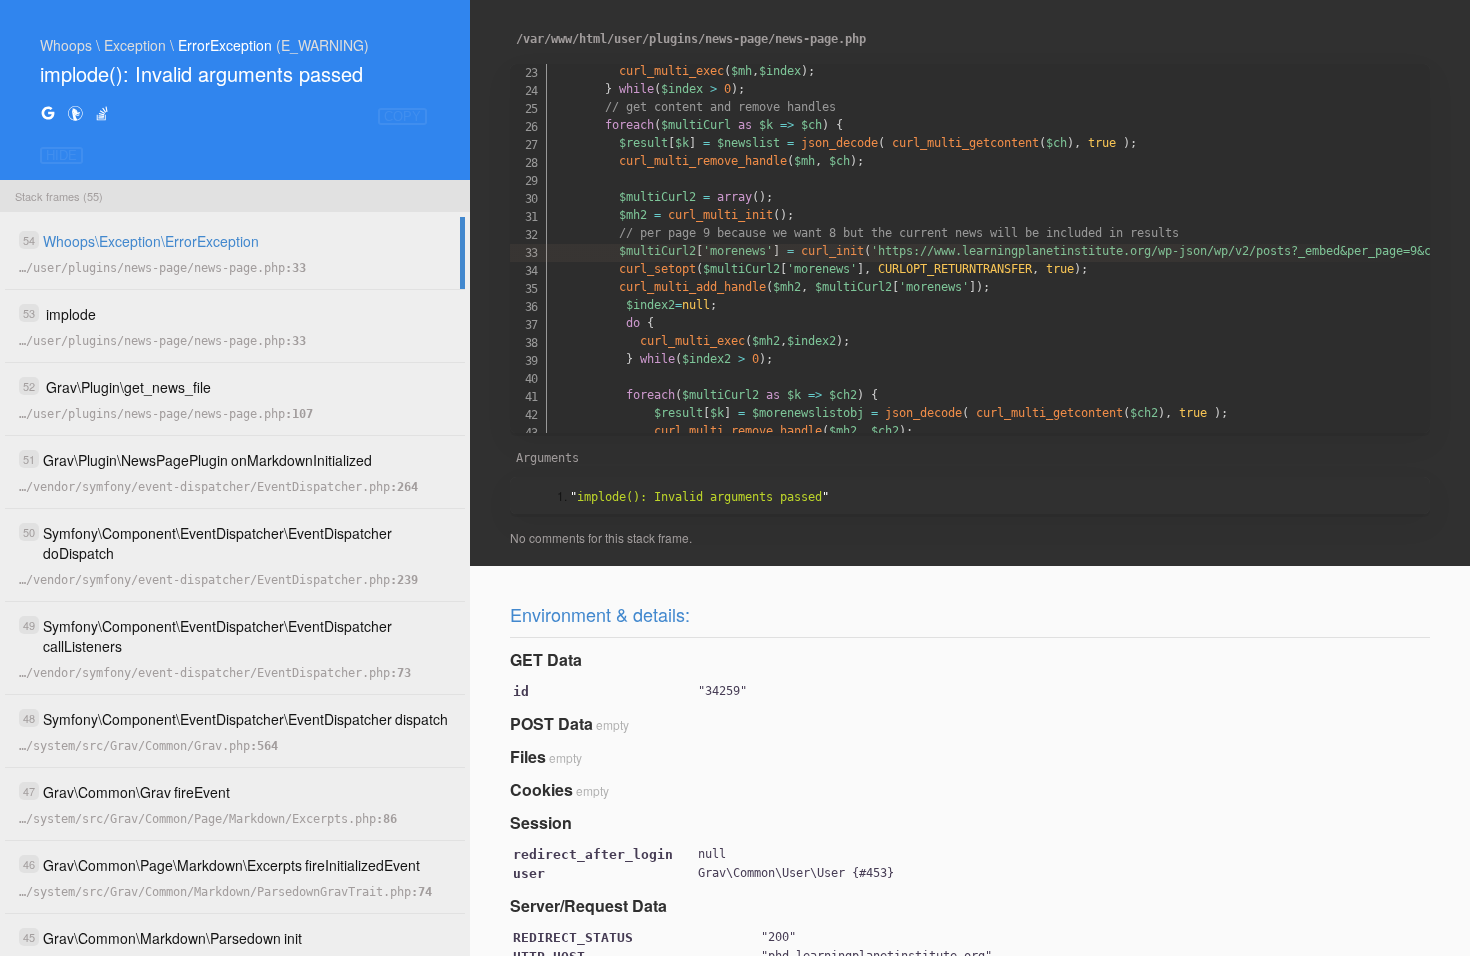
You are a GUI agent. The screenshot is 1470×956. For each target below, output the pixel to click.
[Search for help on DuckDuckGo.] (75, 112)
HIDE (61, 155)
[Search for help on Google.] (48, 112)
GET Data (546, 659)
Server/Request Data (588, 905)
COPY (402, 116)
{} (796, 873)
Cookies (541, 789)
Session (541, 822)
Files (528, 756)
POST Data (551, 723)
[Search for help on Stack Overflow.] (102, 112)
